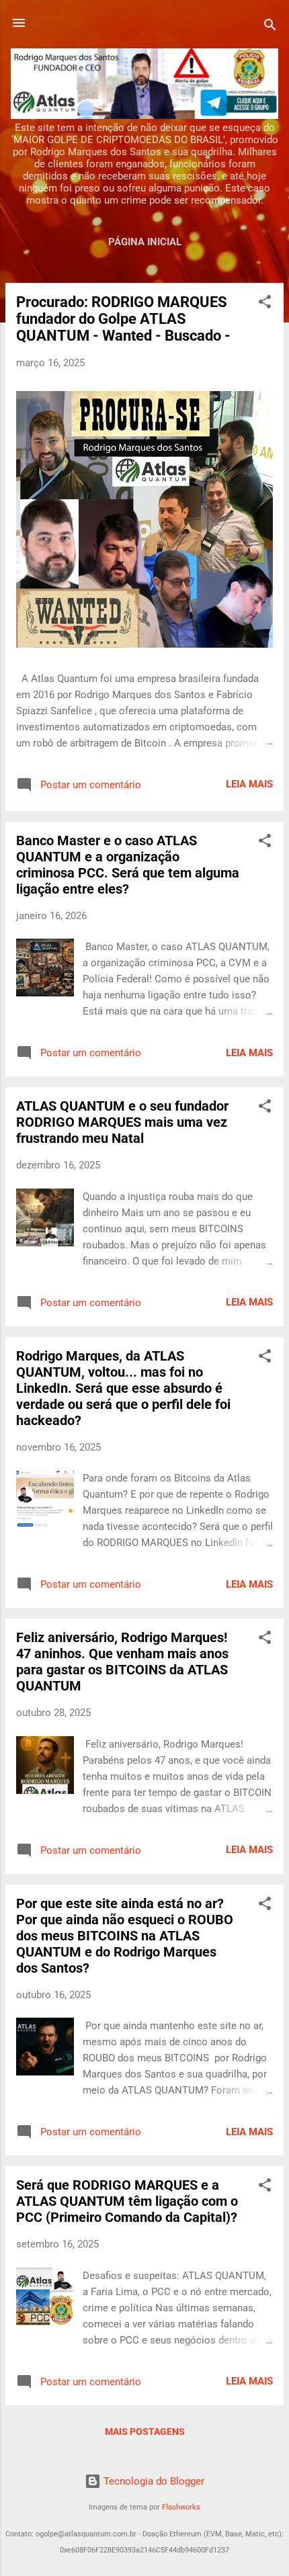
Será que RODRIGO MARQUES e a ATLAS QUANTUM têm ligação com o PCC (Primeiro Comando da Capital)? (127, 2201)
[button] (265, 304)
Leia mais (249, 784)
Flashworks (181, 2507)
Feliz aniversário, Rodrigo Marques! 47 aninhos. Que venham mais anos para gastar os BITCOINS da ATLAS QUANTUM (122, 1662)
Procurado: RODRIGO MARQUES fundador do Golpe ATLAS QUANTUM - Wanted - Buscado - (123, 319)
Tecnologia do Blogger (153, 2481)
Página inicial (145, 242)
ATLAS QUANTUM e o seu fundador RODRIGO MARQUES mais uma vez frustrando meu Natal (122, 1122)
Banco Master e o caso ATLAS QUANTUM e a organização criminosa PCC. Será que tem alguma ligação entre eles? (128, 865)
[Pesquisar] (270, 27)
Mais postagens (145, 2432)
